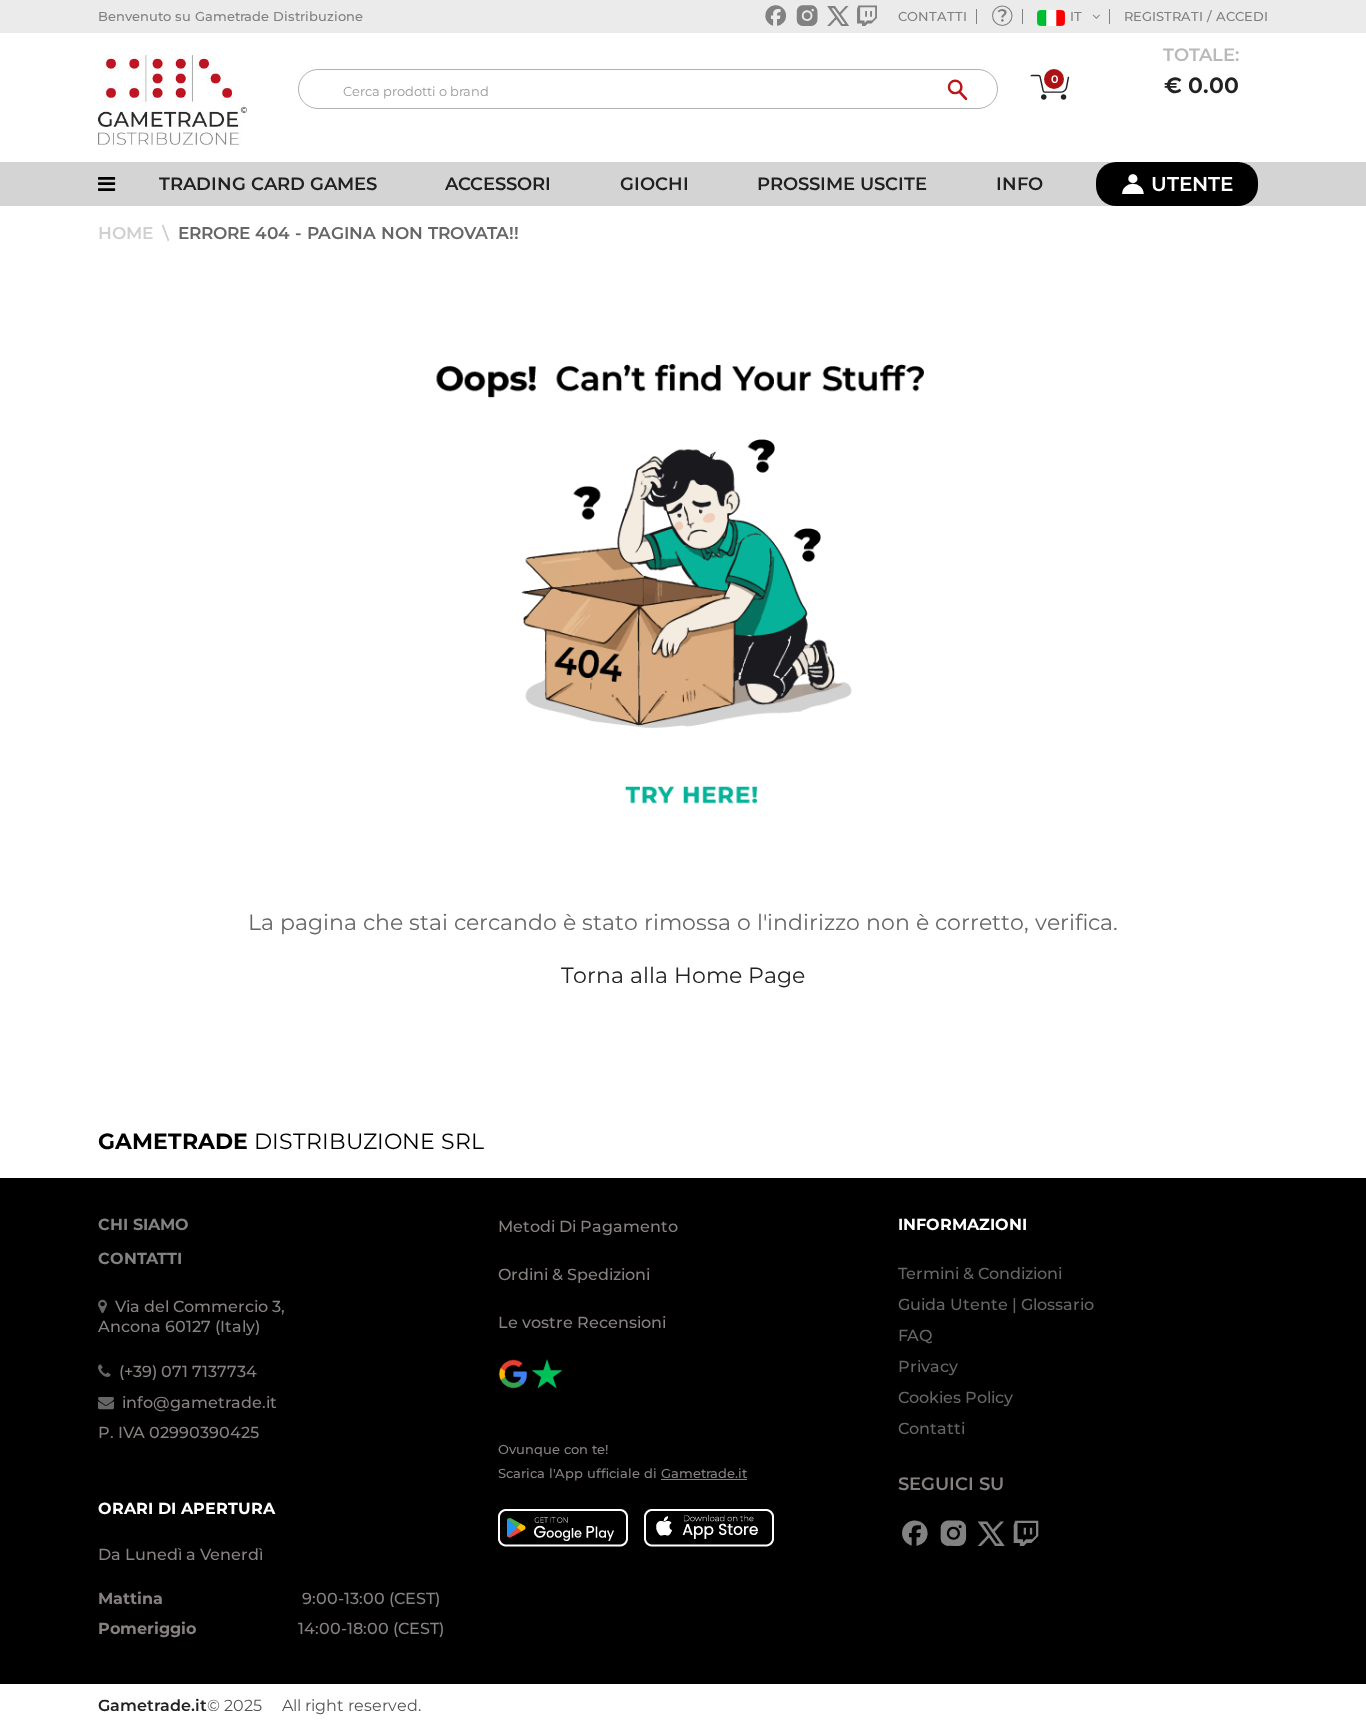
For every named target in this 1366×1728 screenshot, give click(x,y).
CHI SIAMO (143, 1224)
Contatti (931, 1428)
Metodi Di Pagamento (588, 1226)
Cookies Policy (955, 1397)
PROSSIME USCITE (842, 184)
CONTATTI (932, 16)
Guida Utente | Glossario (996, 1304)
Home (128, 233)
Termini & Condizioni (980, 1273)
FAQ (915, 1335)
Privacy (928, 1366)
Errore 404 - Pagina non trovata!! (348, 233)
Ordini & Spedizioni (574, 1274)
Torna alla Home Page (683, 975)
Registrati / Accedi (1196, 16)
